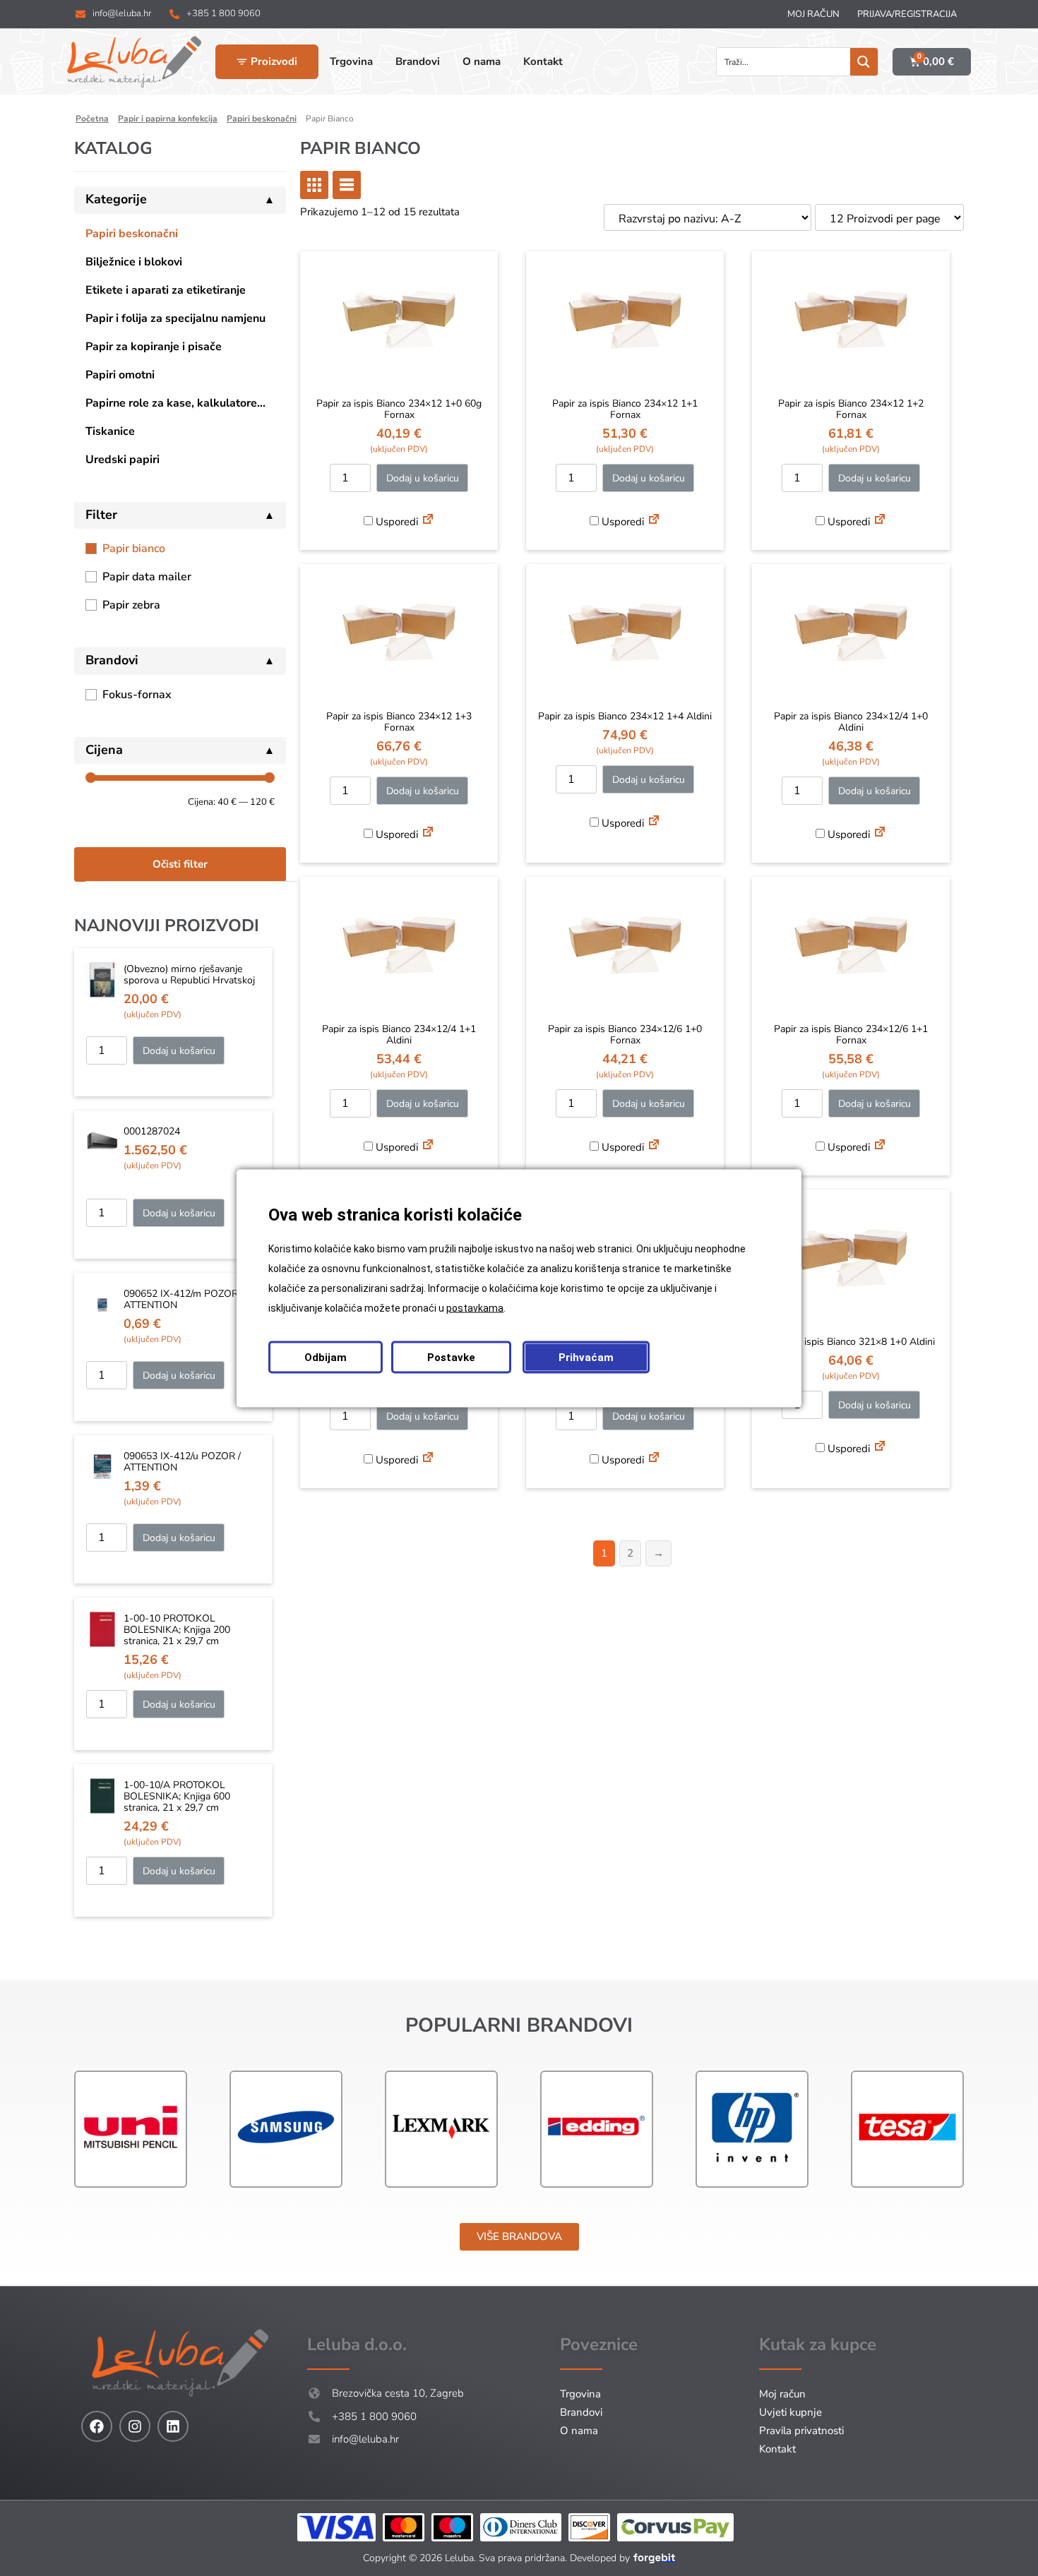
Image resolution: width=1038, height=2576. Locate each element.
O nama (579, 2431)
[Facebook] (97, 2426)
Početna (92, 119)
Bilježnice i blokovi (134, 262)
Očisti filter (180, 864)
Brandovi (581, 2412)
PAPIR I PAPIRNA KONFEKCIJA (168, 119)
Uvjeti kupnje (791, 2412)
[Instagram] (135, 2426)
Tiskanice (110, 431)
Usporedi (395, 522)
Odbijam (326, 1357)
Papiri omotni (120, 375)
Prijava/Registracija (907, 14)
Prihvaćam (586, 1357)
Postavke (451, 1357)
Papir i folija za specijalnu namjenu (175, 318)
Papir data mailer (147, 577)
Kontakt (777, 2449)
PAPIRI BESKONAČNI (262, 119)
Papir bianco (134, 549)
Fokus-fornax (137, 695)
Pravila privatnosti (801, 2431)
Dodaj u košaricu (179, 1051)
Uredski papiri (123, 460)
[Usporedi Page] (428, 521)
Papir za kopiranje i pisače (154, 347)
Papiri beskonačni (132, 234)
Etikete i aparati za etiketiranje (166, 290)
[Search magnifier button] (864, 62)
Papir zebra (131, 605)
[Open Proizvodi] (242, 62)
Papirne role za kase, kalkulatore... (175, 403)
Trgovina (580, 2394)
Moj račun (813, 14)
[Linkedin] (173, 2426)
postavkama (475, 1307)
